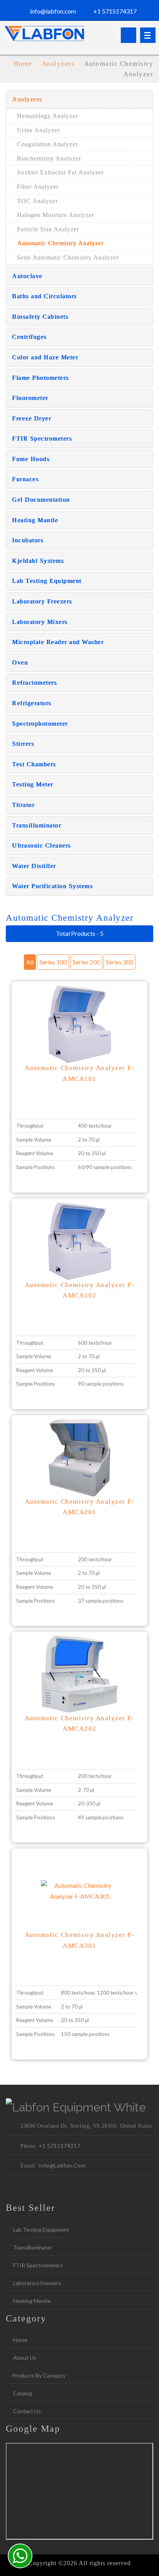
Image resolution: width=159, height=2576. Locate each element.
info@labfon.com (52, 11)
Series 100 (53, 962)
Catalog (22, 2393)
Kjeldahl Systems (38, 561)
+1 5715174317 (114, 11)
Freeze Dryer (31, 418)
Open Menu (148, 35)
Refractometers (34, 683)
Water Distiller (34, 866)
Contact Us (26, 2411)
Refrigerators (32, 703)
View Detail (79, 1035)
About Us (24, 2358)
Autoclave (27, 276)
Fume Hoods (31, 459)
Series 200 (86, 962)
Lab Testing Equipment (47, 581)
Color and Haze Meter (45, 357)
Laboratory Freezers (42, 601)
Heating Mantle (35, 520)
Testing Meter (33, 784)
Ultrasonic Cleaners (41, 845)
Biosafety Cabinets (40, 317)
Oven (20, 662)
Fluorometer (30, 398)
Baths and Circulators (44, 296)
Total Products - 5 (80, 933)
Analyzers (59, 64)
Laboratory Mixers (40, 622)
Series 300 (119, 962)
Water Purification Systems (52, 886)
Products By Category (39, 2375)
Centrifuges (29, 337)
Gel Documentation (41, 500)
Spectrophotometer (40, 724)
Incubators (28, 540)
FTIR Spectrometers (42, 438)
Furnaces (25, 479)
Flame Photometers (40, 378)
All (30, 962)
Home (20, 2340)
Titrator (23, 805)
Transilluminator (36, 825)
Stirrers (23, 744)
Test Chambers (34, 764)
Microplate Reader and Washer (58, 642)
